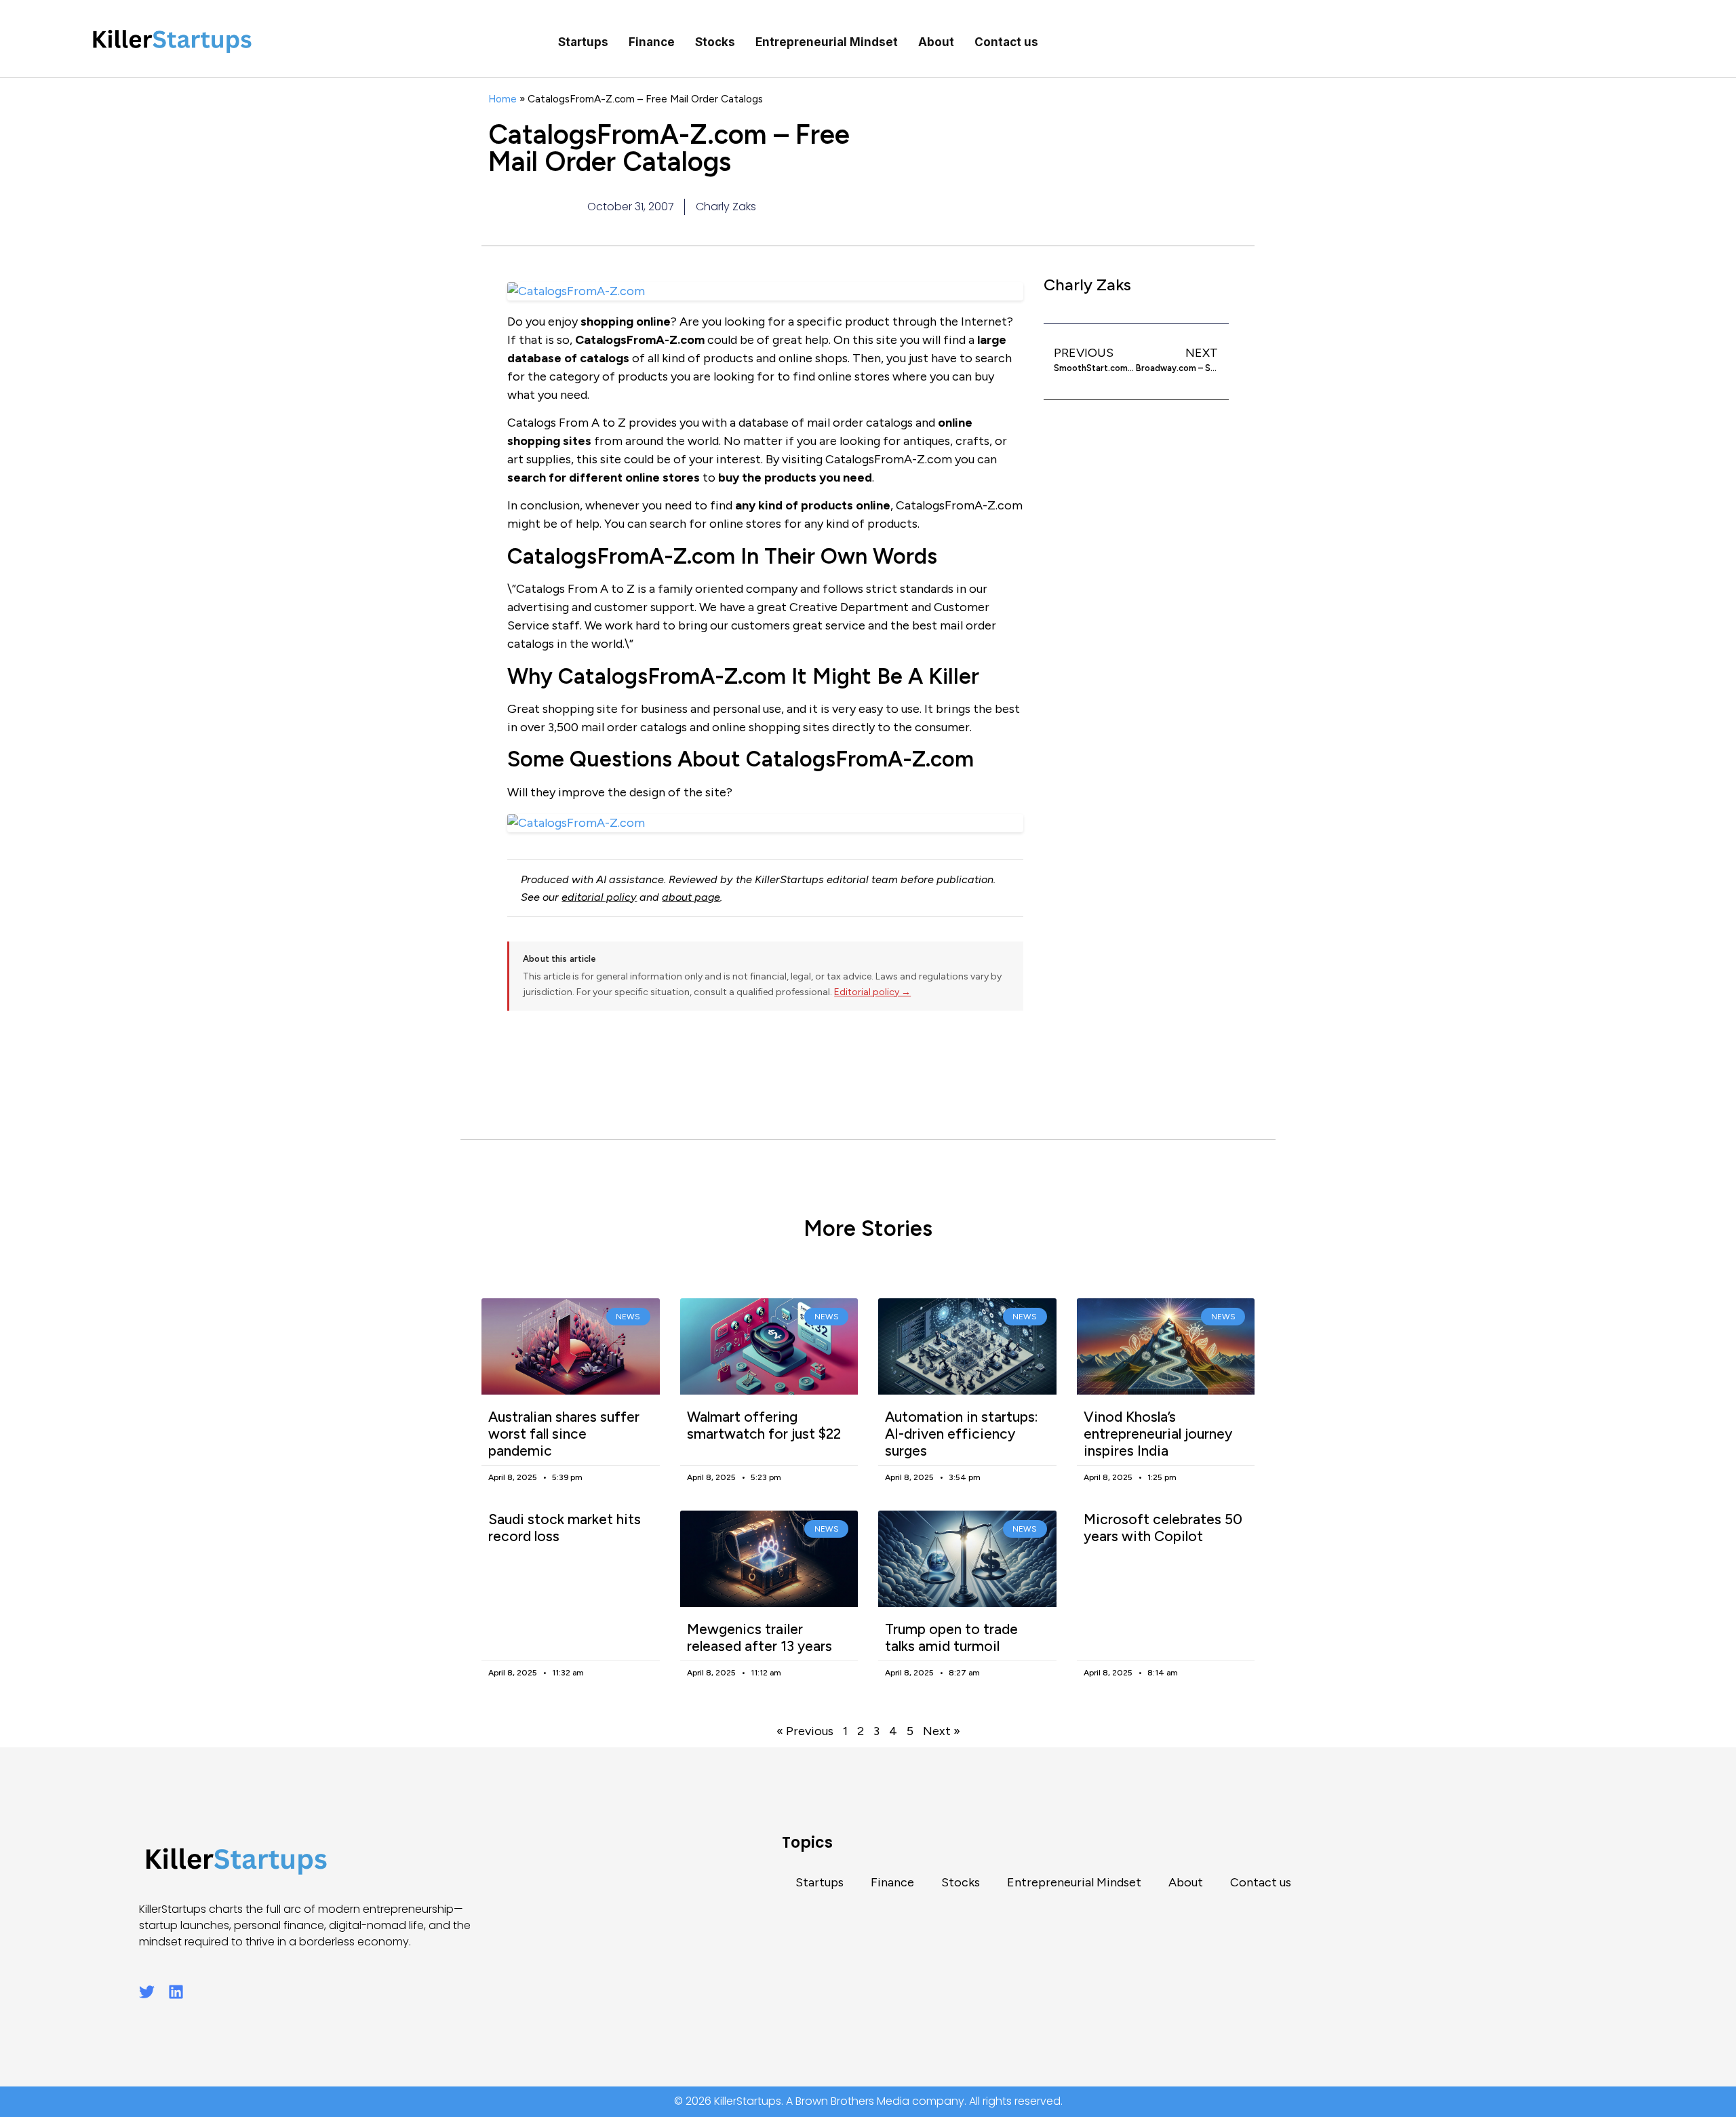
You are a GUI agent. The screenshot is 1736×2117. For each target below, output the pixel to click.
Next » (942, 1731)
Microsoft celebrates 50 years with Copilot (1163, 1528)
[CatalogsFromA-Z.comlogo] (765, 823)
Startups (583, 42)
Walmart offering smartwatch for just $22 (764, 1425)
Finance (652, 42)
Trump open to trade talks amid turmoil (951, 1637)
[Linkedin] (176, 1992)
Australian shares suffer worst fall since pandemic (564, 1434)
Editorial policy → (872, 992)
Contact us (1006, 42)
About (936, 42)
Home (502, 99)
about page (691, 897)
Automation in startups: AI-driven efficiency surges (962, 1434)
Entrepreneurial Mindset (827, 42)
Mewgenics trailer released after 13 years (759, 1637)
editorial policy (599, 897)
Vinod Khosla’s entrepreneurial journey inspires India (1158, 1434)
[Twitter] (147, 1992)
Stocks (715, 42)
